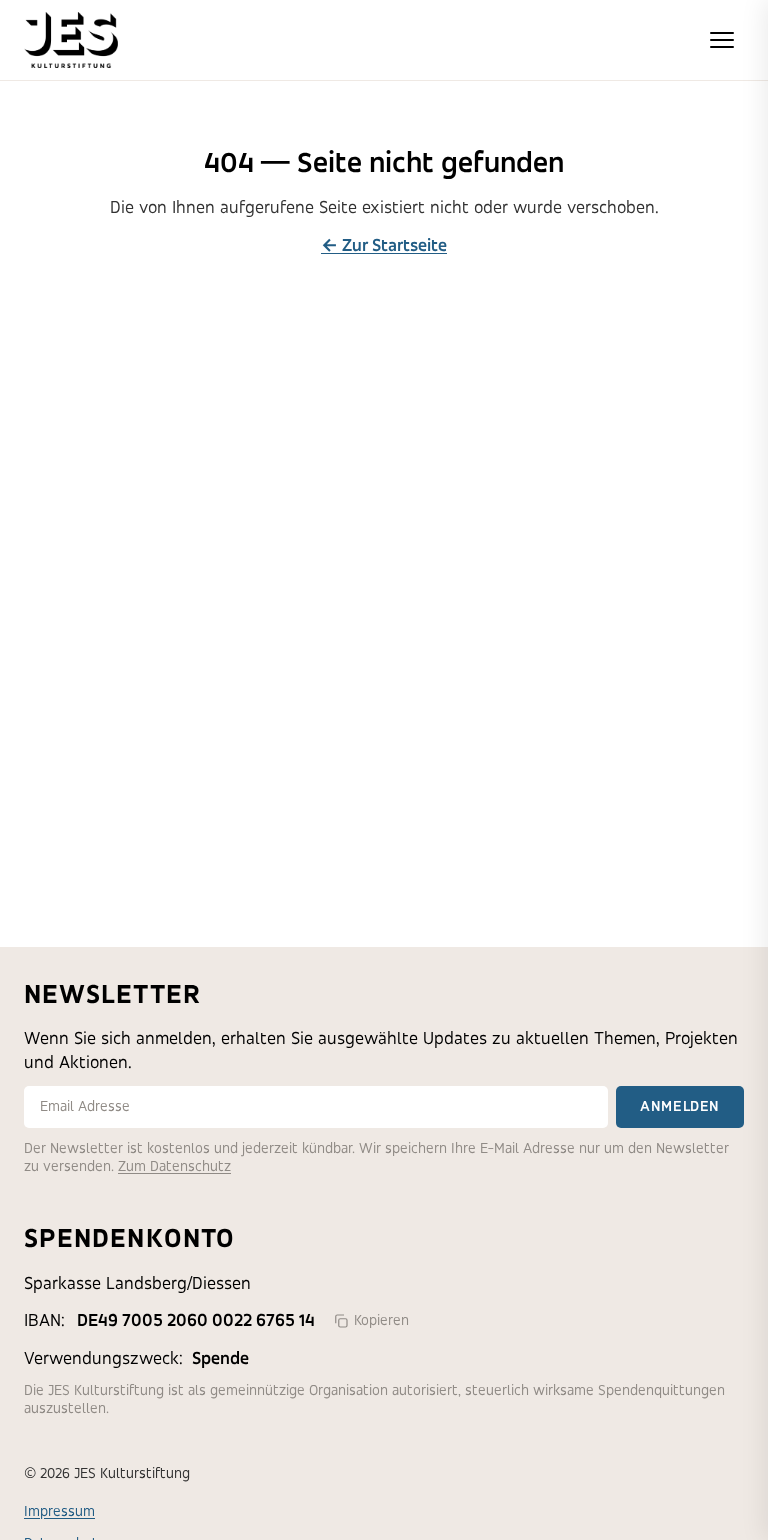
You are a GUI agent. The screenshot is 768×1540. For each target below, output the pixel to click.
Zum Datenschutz (174, 1166)
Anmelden (680, 1106)
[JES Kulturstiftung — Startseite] (71, 40)
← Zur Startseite (384, 245)
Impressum (59, 1511)
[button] (722, 40)
